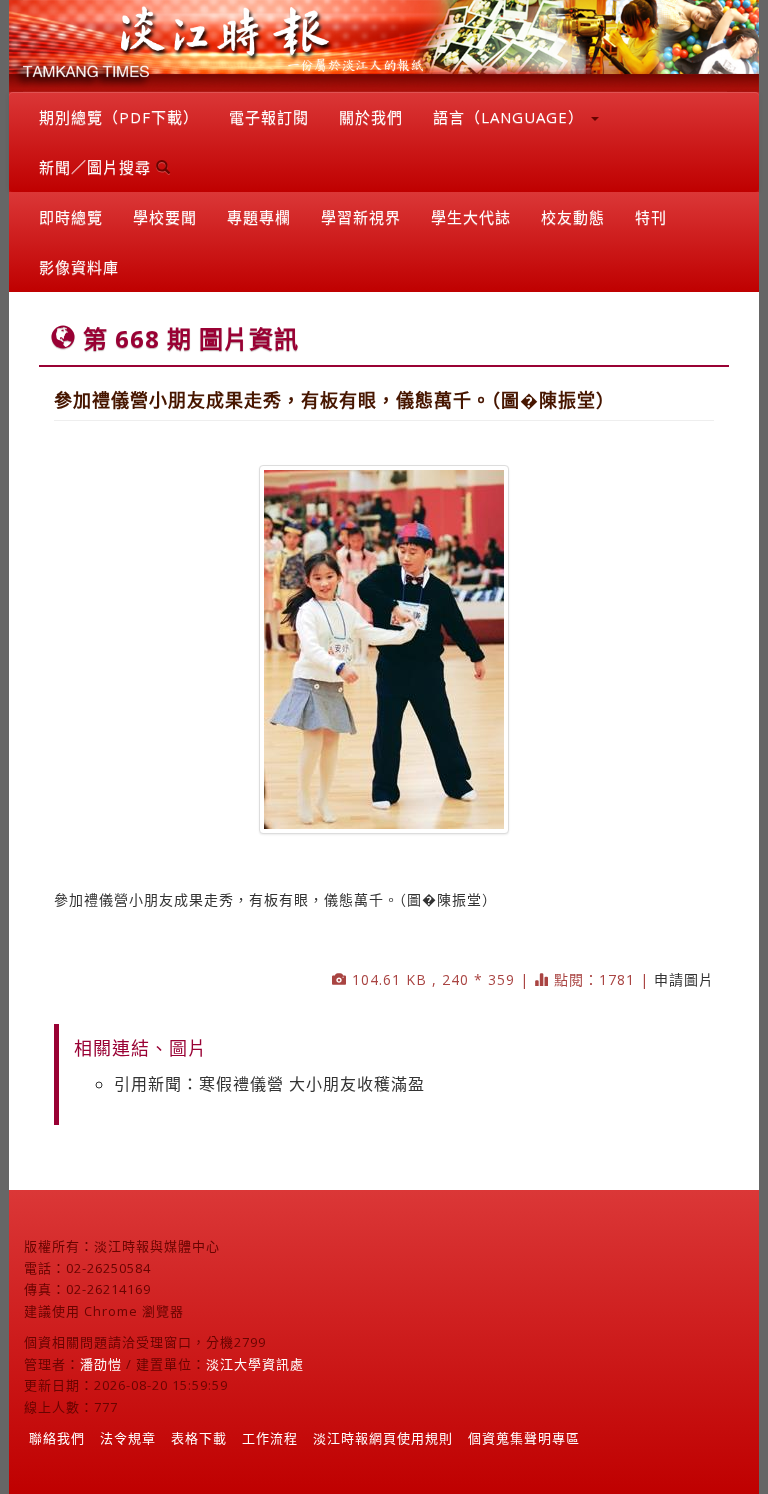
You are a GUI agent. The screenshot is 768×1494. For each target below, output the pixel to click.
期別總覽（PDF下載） (119, 117)
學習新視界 (361, 217)
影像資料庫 (79, 267)
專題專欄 (259, 217)
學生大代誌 (471, 217)
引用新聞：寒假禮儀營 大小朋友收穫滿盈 (269, 1084)
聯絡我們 (57, 1438)
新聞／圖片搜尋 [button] (97, 167)
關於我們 (371, 117)
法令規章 (128, 1438)
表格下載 (199, 1438)
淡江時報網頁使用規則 (383, 1438)
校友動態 (573, 217)
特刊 (651, 217)
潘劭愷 (101, 1364)
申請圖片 (684, 979)
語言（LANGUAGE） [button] (511, 117)
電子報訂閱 (269, 117)
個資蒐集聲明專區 (524, 1438)
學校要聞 (165, 217)
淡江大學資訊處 (255, 1364)
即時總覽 (71, 217)
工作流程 (270, 1438)
